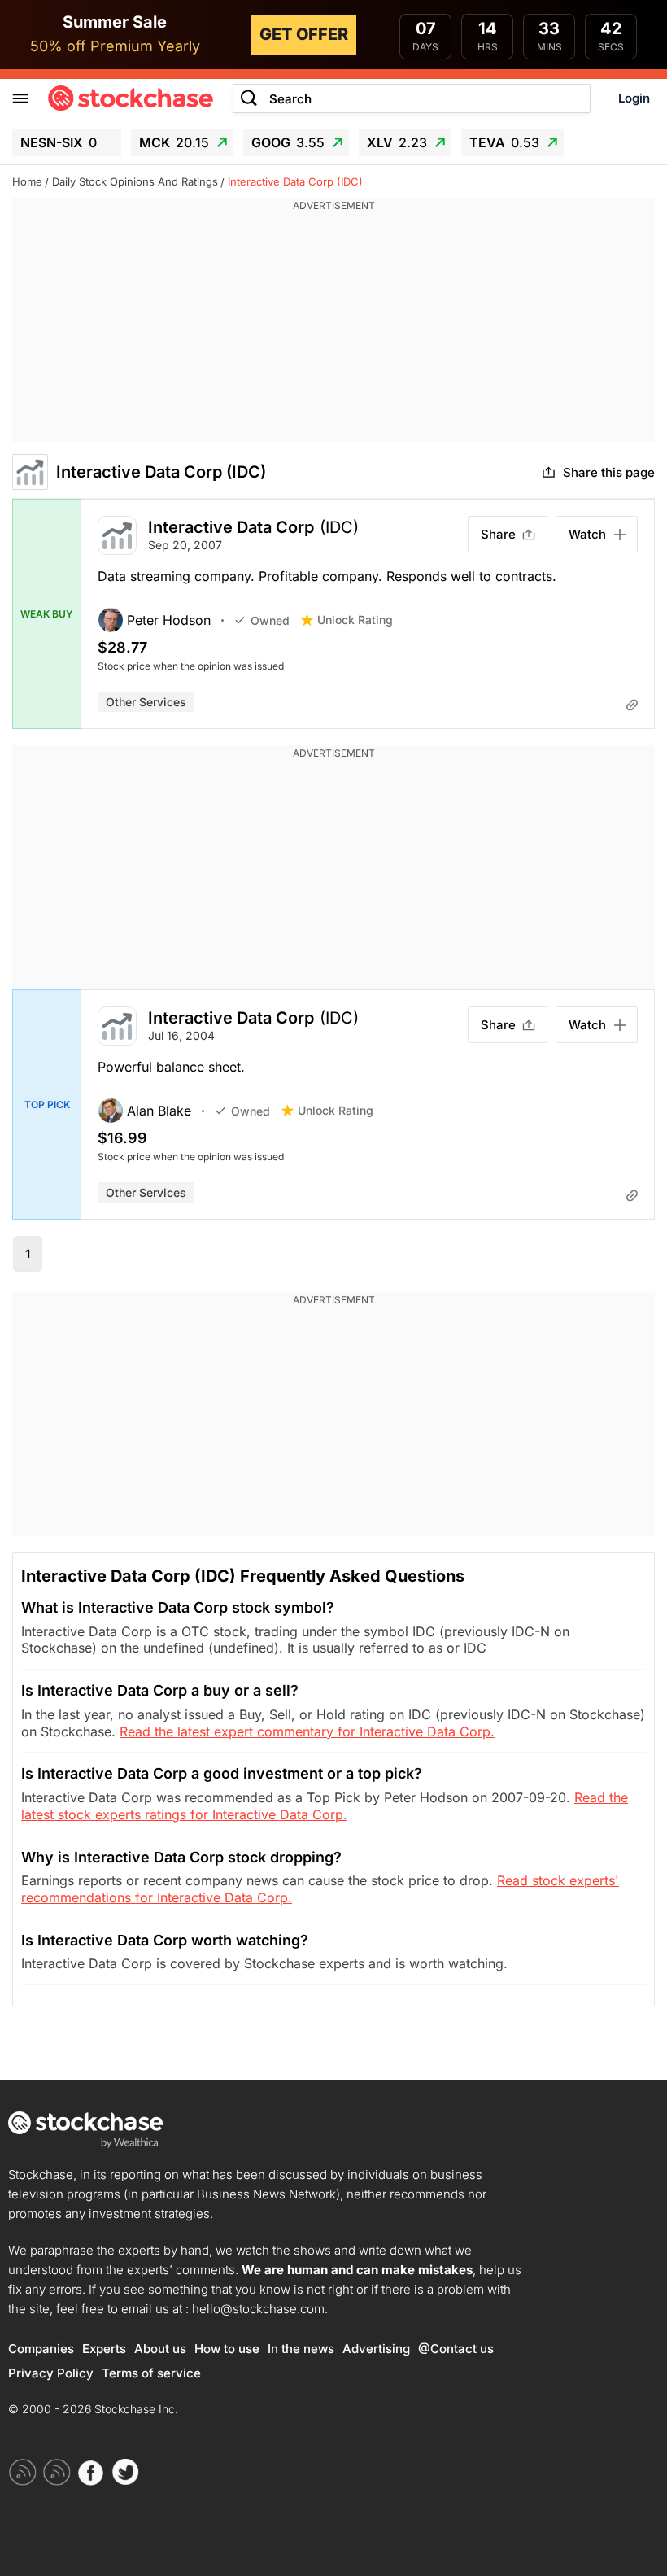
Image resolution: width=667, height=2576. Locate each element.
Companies (41, 2349)
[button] (166, 620)
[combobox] (412, 99)
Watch (587, 534)
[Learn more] (632, 705)
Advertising (376, 2349)
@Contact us (456, 2349)
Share (498, 534)
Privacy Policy (51, 2373)
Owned (270, 620)
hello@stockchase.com (258, 2309)
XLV (397, 142)
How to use (227, 2349)
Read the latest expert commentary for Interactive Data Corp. (307, 1731)
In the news (301, 2349)
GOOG (288, 142)
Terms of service (151, 2373)
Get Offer (304, 34)
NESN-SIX (59, 142)
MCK (174, 142)
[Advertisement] (333, 328)
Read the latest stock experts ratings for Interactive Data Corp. (325, 1806)
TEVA (504, 142)
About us (160, 2349)
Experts (104, 2349)
